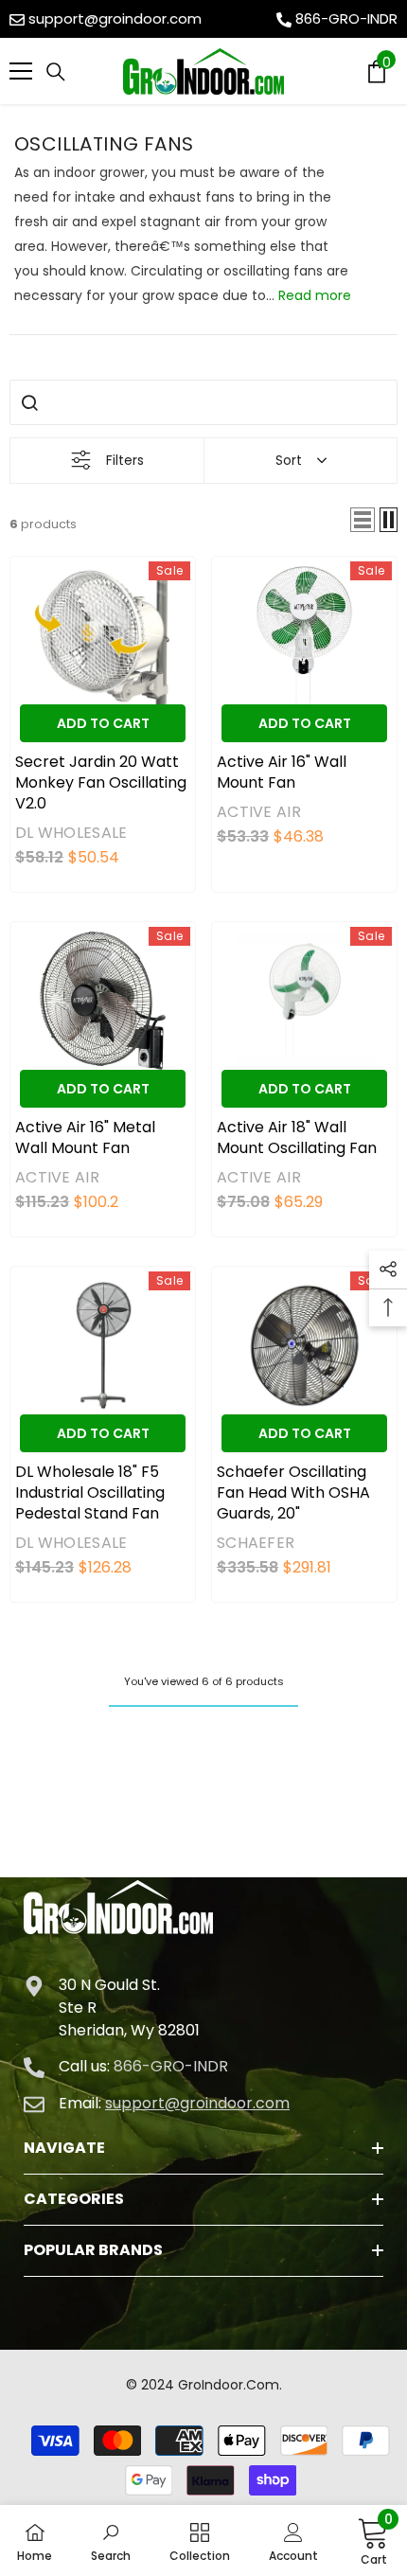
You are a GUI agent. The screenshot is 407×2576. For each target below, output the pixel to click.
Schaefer (256, 1543)
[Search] (56, 72)
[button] (363, 520)
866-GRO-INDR (346, 18)
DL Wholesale (71, 833)
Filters (125, 460)
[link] (111, 2541)
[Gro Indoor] (203, 71)
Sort (289, 460)
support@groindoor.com (115, 18)
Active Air (259, 812)
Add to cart (103, 723)
